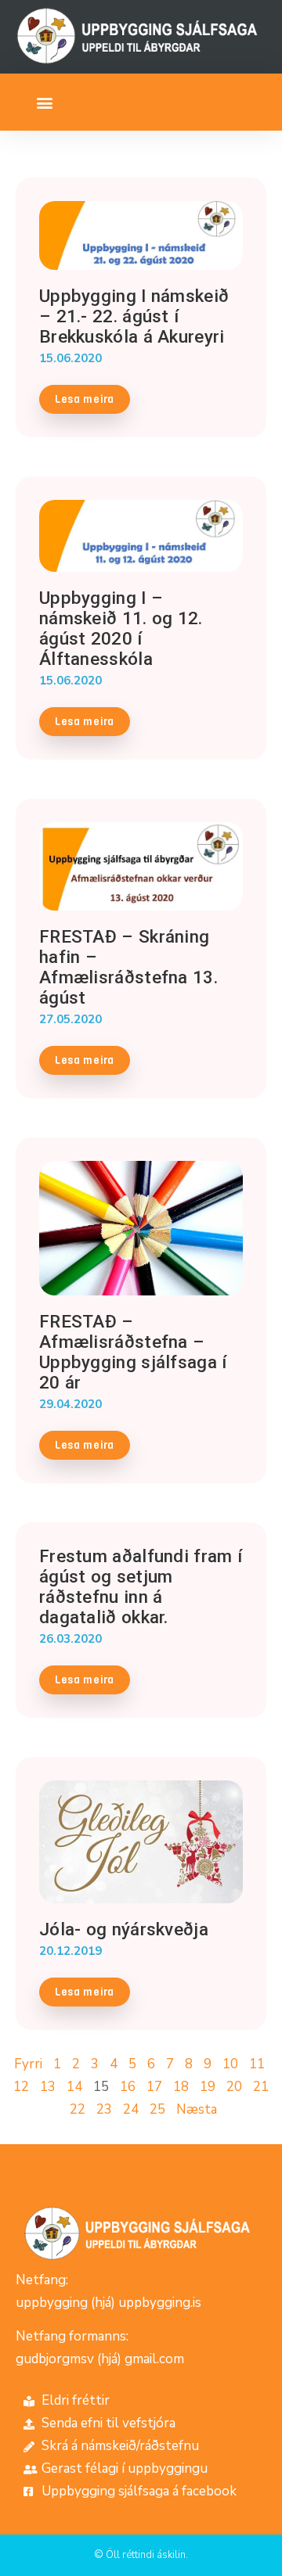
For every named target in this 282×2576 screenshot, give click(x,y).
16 (128, 2087)
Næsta (197, 2109)
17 (154, 2087)
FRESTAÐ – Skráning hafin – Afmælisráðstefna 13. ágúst (128, 967)
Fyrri (28, 2064)
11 (257, 2064)
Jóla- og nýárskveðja (124, 1929)
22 (78, 2109)
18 (181, 2087)
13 (48, 2087)
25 (157, 2109)
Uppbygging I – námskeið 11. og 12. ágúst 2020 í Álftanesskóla (121, 628)
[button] (44, 102)
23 (104, 2109)
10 (230, 2064)
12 (21, 2087)
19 (208, 2087)
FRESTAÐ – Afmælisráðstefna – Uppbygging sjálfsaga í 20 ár (133, 1352)
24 (131, 2109)
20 (234, 2087)
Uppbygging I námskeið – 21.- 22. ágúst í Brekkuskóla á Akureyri (134, 316)
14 (74, 2087)
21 (261, 2087)
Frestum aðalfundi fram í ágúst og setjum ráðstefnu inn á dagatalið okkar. (141, 1586)
